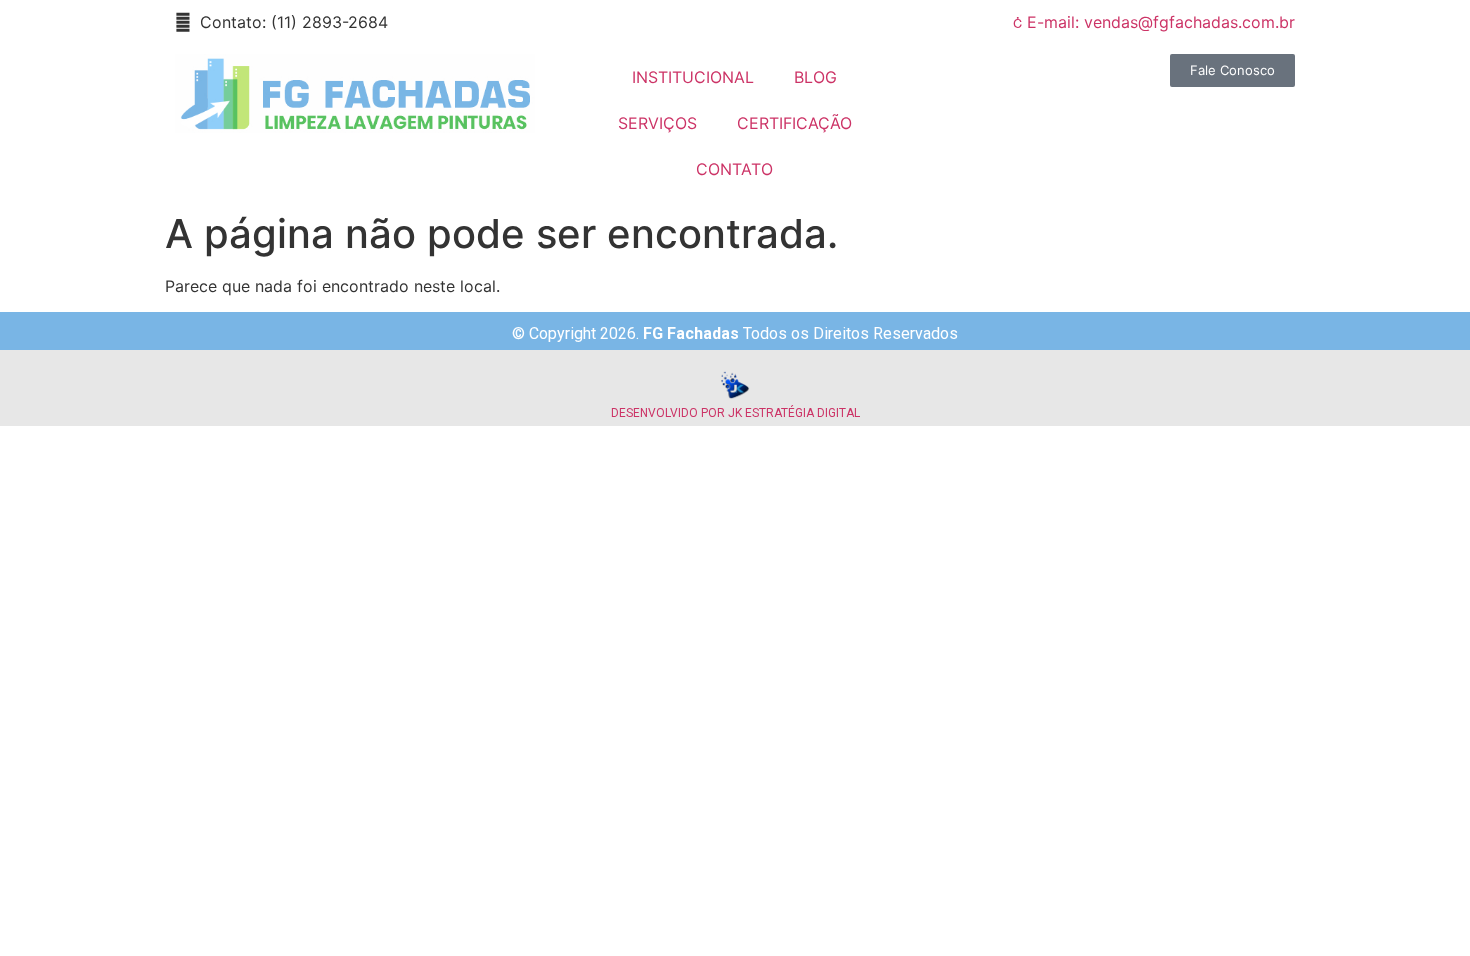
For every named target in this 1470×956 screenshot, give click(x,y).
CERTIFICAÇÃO (794, 123)
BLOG (815, 77)
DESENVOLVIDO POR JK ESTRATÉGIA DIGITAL (735, 413)
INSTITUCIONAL (693, 77)
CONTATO (734, 169)
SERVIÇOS (657, 123)
